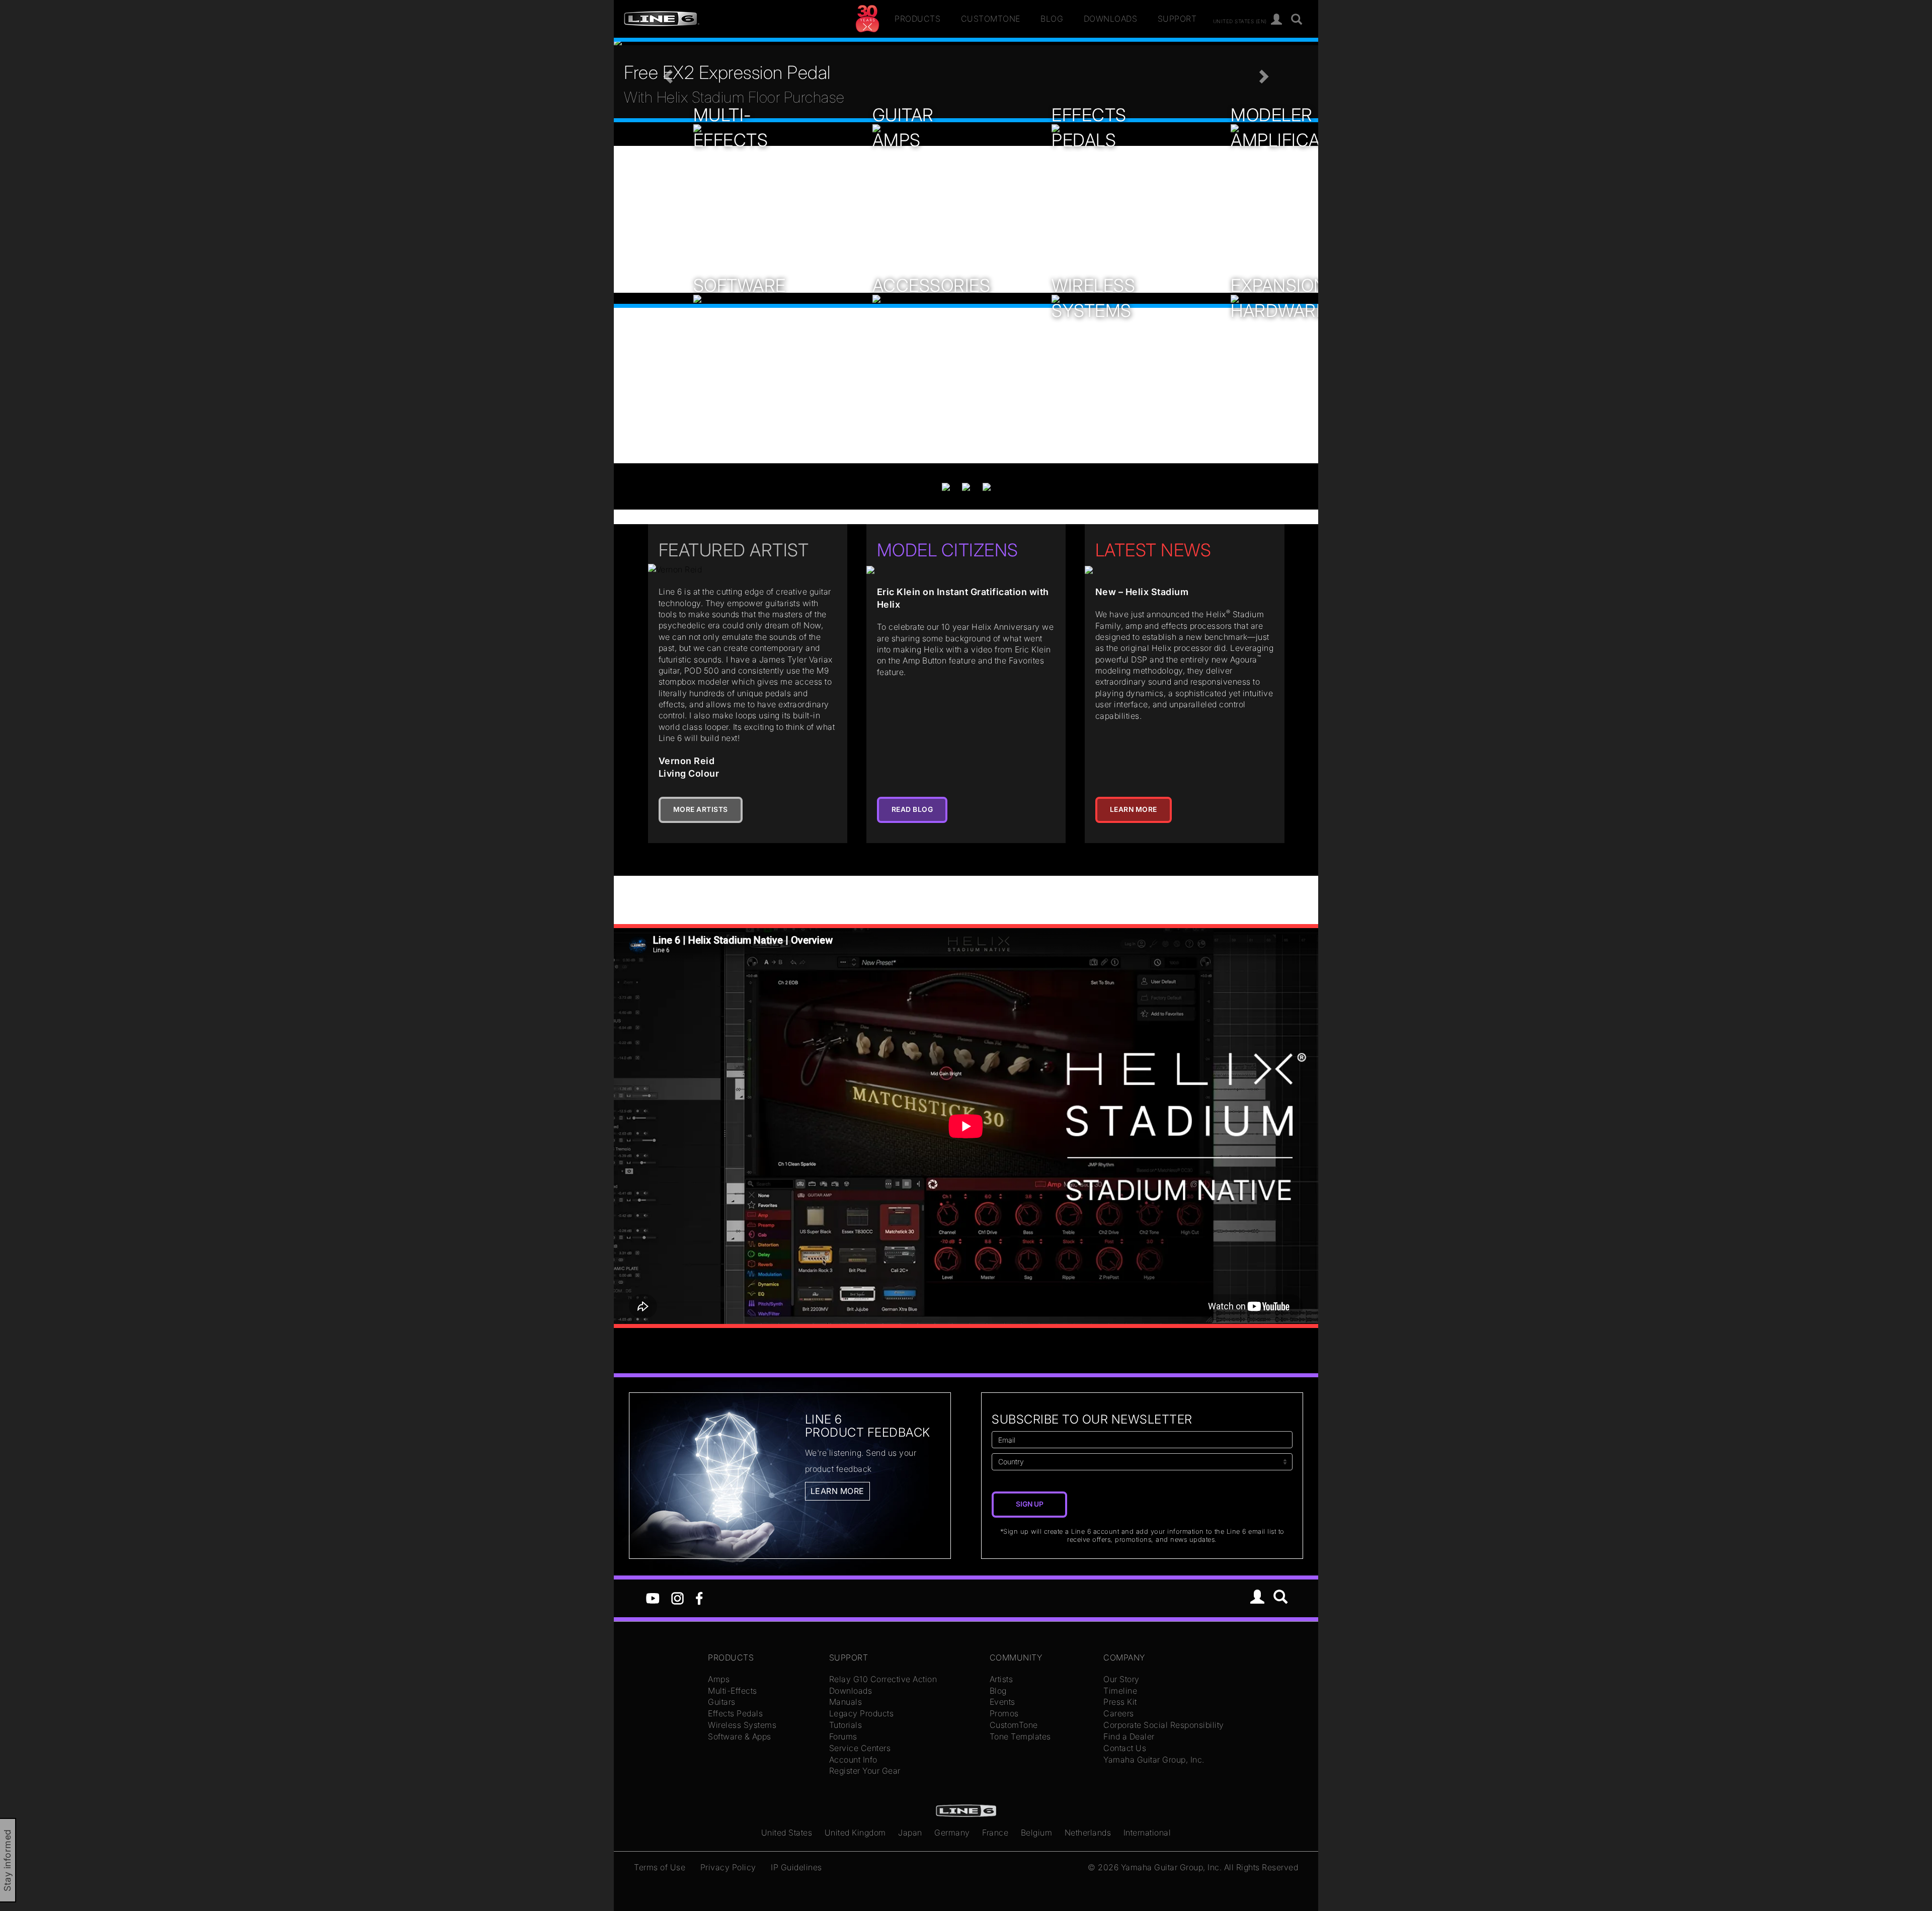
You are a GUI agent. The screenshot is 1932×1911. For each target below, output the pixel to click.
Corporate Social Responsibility (1164, 1725)
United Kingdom (855, 1833)
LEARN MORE (1134, 809)
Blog (1052, 19)
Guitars (722, 1702)
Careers (1119, 1713)
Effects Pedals (735, 1713)
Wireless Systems (742, 1725)
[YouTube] (653, 1598)
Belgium (1037, 1833)
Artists (1001, 1679)
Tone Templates (1020, 1736)
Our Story (1121, 1679)
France (995, 1833)
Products (917, 19)
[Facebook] (699, 1598)
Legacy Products (862, 1713)
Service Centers (860, 1748)
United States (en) (1240, 21)
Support (1177, 19)
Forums (843, 1736)
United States (787, 1833)
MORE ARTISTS (701, 809)
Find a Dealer (1129, 1736)
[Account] (1277, 20)
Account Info (853, 1760)
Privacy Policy (728, 1867)
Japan (910, 1833)
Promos (1004, 1713)
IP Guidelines (796, 1867)
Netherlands (1088, 1833)
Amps (719, 1679)
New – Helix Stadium (1142, 592)
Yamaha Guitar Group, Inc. (1154, 1760)
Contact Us (1125, 1748)
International (1147, 1833)
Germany (952, 1833)
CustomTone (991, 19)
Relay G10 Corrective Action (883, 1679)
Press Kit (1120, 1702)
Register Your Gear (865, 1771)
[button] (667, 73)
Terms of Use (660, 1867)
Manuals (846, 1702)
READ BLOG (912, 809)
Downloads (1111, 19)
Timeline (1120, 1691)
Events (1002, 1702)
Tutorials (846, 1725)
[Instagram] (677, 1598)
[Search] (1297, 20)
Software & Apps (740, 1736)
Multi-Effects (733, 1691)
